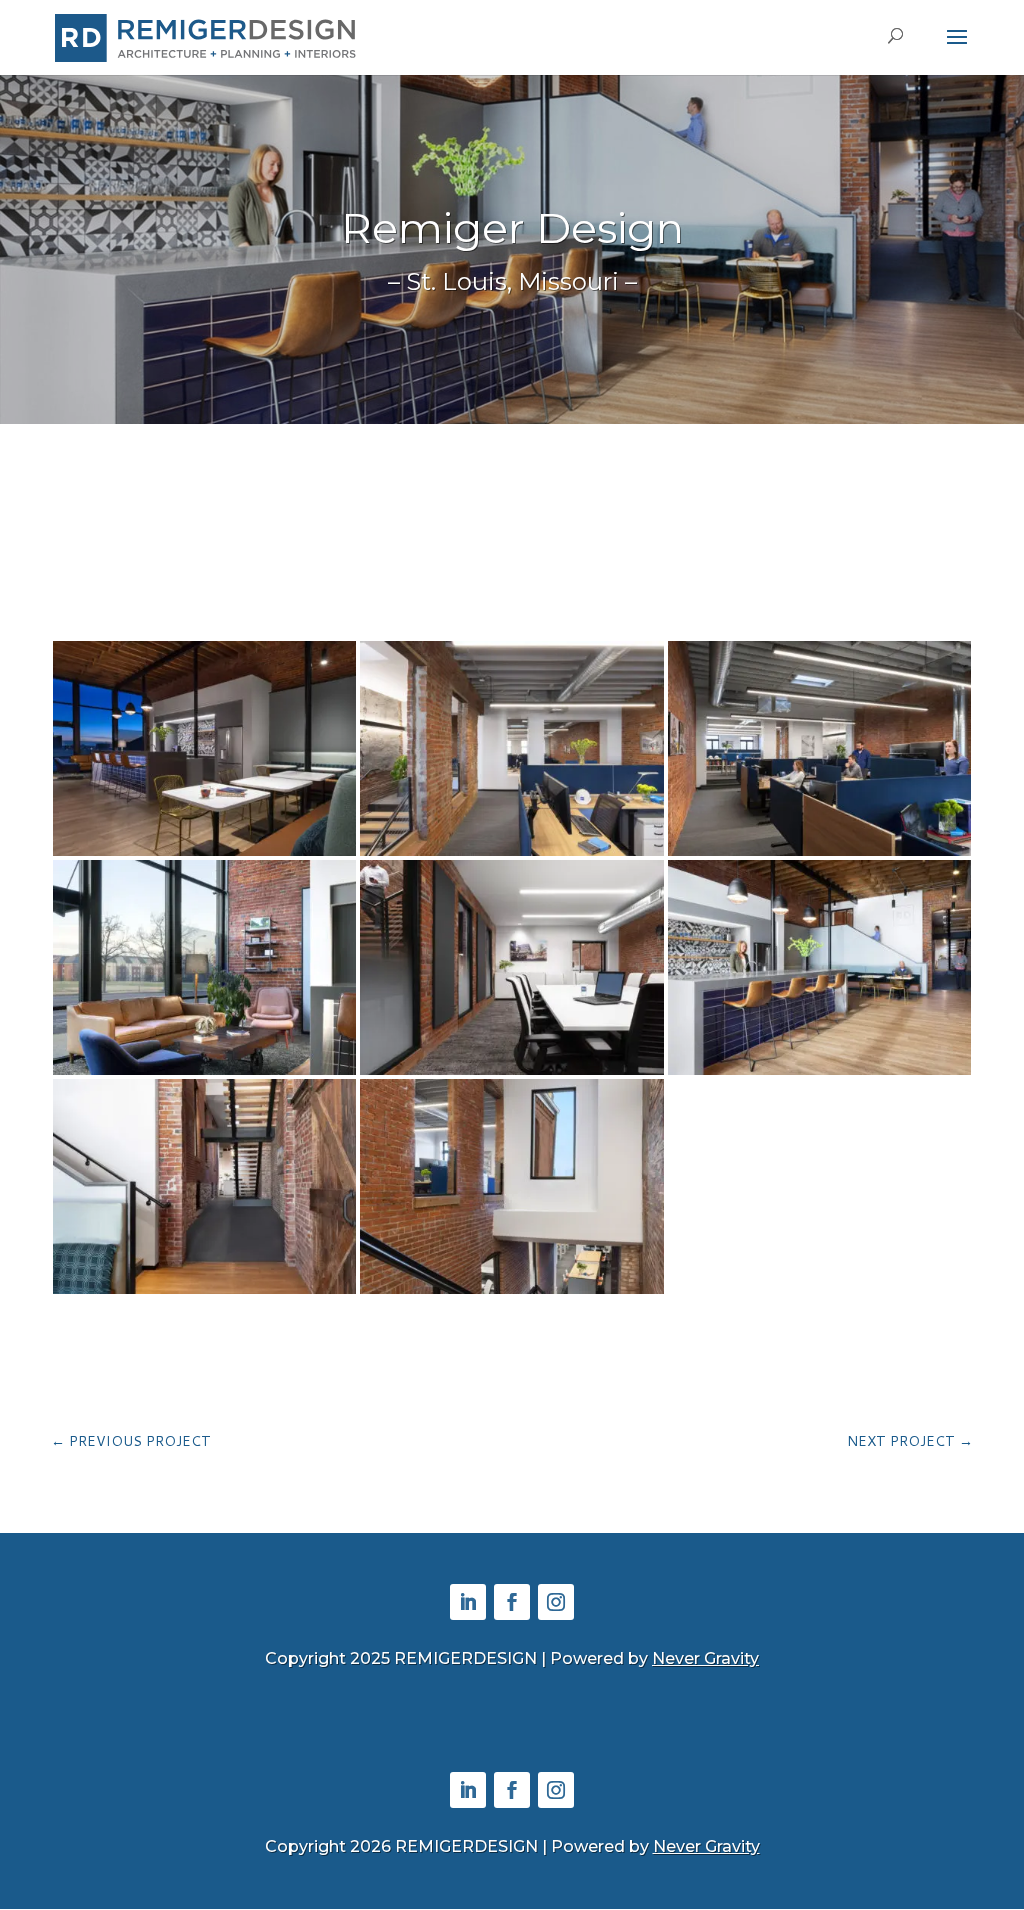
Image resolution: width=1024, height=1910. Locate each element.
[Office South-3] (511, 855)
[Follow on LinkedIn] (468, 1602)
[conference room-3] (511, 1074)
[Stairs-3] (511, 1293)
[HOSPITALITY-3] (819, 1074)
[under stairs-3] (204, 1293)
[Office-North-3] (819, 855)
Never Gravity (705, 1658)
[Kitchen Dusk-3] (204, 855)
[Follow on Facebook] (512, 1602)
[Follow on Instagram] (556, 1602)
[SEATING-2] (204, 1074)
